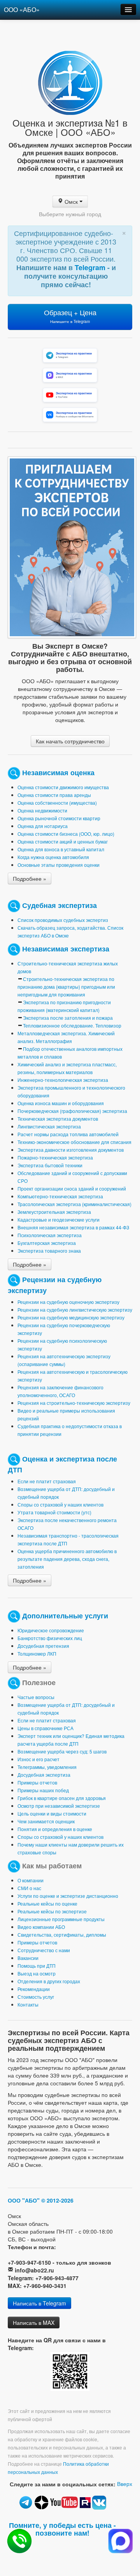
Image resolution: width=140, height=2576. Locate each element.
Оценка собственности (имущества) (57, 803)
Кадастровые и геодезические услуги (59, 1219)
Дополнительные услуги (65, 1615)
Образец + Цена (70, 316)
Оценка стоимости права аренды (54, 795)
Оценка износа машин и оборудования (61, 1103)
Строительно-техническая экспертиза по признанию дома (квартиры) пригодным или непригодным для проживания (66, 987)
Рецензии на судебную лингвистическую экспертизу (75, 1310)
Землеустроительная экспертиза (54, 1212)
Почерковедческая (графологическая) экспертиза (72, 1111)
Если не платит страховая (47, 1481)
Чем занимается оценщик (46, 1821)
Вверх (125, 2484)
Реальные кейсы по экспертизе (52, 1911)
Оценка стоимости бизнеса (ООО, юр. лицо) (66, 834)
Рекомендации (34, 1989)
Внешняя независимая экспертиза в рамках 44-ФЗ (73, 1227)
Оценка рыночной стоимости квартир (59, 818)
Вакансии (28, 1958)
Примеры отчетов (37, 1782)
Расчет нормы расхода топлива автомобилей (68, 1134)
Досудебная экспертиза (44, 1775)
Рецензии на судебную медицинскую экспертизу (71, 1317)
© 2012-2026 (57, 2200)
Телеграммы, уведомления (47, 1767)
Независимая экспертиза (66, 948)
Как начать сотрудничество (70, 741)
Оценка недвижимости (42, 810)
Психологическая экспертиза (50, 1235)
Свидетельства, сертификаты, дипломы (62, 1935)
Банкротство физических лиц (50, 1638)
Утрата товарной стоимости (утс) (54, 1512)
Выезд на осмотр (37, 1973)
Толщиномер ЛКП (37, 1653)
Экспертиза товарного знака (49, 1251)
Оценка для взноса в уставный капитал (61, 849)
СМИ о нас (29, 1888)
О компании (31, 1880)
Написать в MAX (34, 2323)
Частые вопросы (36, 1697)
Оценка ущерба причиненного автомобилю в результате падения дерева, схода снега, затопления (67, 1559)
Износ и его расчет (38, 1759)
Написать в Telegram (39, 2303)
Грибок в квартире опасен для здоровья (62, 1798)
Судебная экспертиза (59, 905)
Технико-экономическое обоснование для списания (74, 1142)
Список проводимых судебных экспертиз (63, 920)
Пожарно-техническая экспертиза (55, 1157)
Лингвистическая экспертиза (49, 1126)
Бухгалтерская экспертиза (47, 1243)
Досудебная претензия (43, 1646)
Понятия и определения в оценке (55, 1829)
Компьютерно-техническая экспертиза (60, 1196)
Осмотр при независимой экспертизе (59, 1806)
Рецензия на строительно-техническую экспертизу (74, 1403)
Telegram (91, 267)
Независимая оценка (58, 772)
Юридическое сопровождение (51, 1630)
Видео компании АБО (41, 1927)
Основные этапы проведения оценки (59, 865)
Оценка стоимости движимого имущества (63, 787)
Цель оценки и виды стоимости (52, 1813)
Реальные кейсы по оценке (47, 1903)
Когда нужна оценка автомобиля (53, 857)
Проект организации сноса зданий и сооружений (72, 1188)
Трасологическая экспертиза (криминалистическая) (74, 1204)
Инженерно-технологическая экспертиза (63, 1080)
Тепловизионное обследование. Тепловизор (72, 1025)
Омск (71, 201)
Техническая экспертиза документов (58, 1119)
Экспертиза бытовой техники (50, 1165)
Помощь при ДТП (37, 1966)
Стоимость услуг (36, 1997)
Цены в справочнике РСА (45, 1728)
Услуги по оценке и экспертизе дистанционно (68, 1896)
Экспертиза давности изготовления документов (71, 1150)
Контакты (28, 2004)
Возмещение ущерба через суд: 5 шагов (62, 1751)
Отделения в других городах (49, 1981)
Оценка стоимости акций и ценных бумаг (63, 841)
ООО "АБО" (24, 2200)
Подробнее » (30, 878)
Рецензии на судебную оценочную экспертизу (68, 1302)
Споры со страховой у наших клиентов (60, 1504)
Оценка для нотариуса (43, 826)
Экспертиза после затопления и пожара (68, 1018)
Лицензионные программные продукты (61, 1919)
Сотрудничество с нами (44, 1950)
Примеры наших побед (43, 1790)
